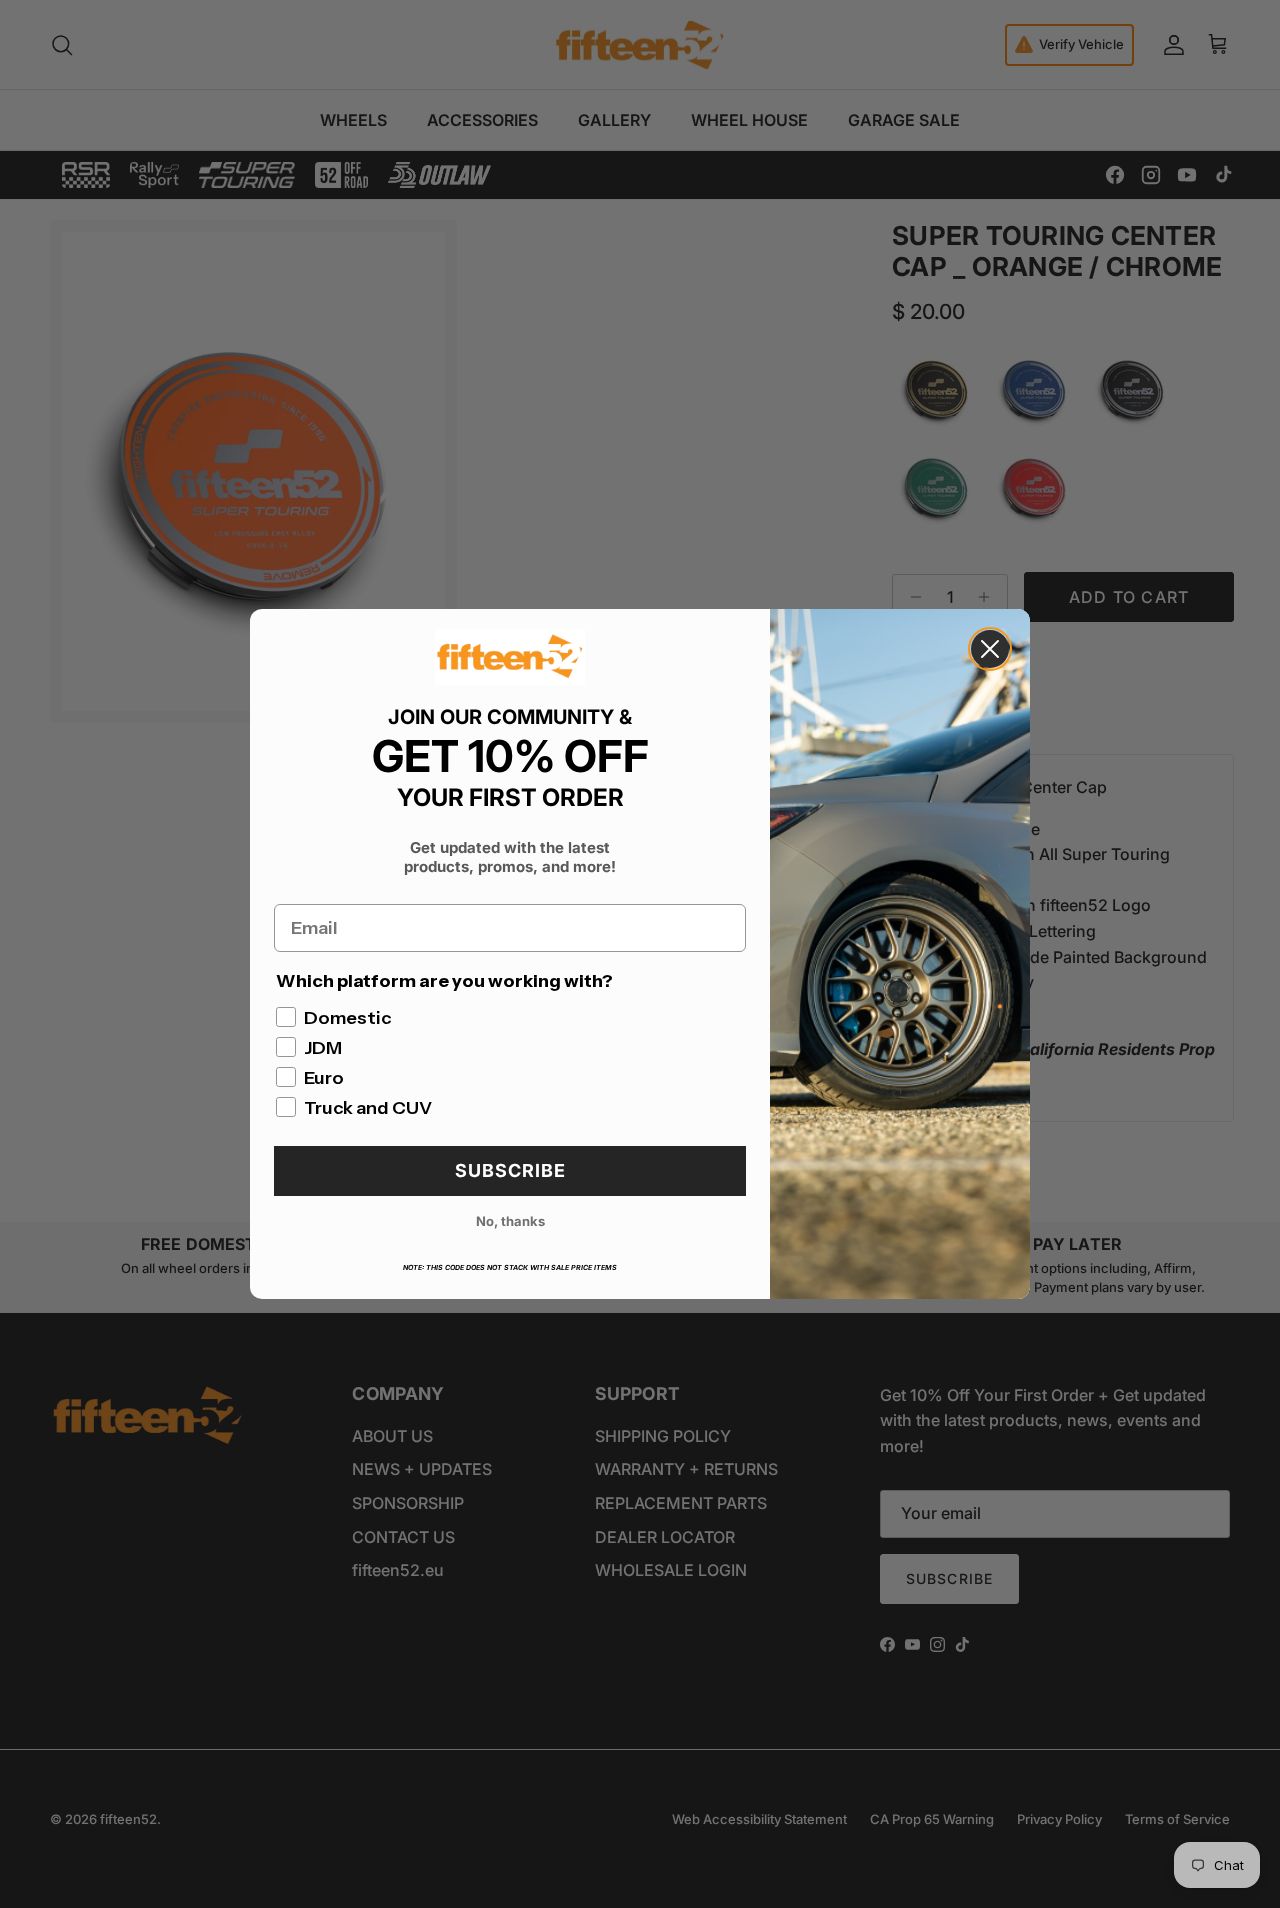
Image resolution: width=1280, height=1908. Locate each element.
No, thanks (510, 1221)
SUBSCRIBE (510, 1170)
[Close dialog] (990, 649)
